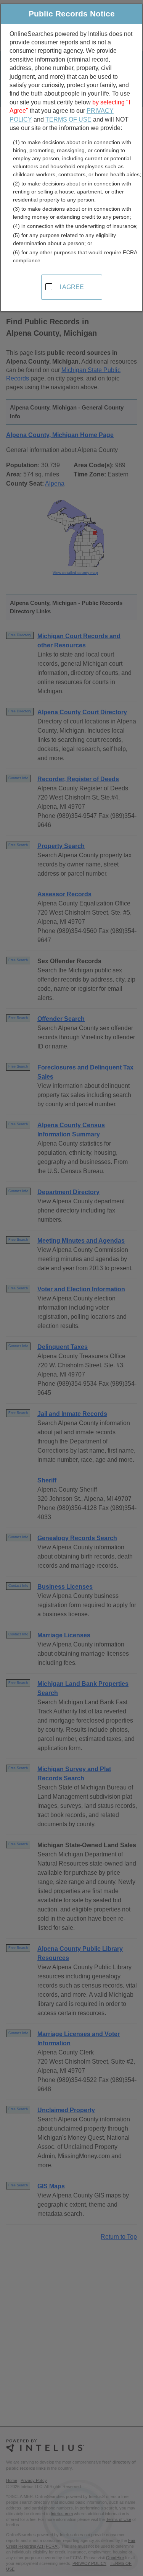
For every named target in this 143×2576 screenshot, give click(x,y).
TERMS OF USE (68, 119)
